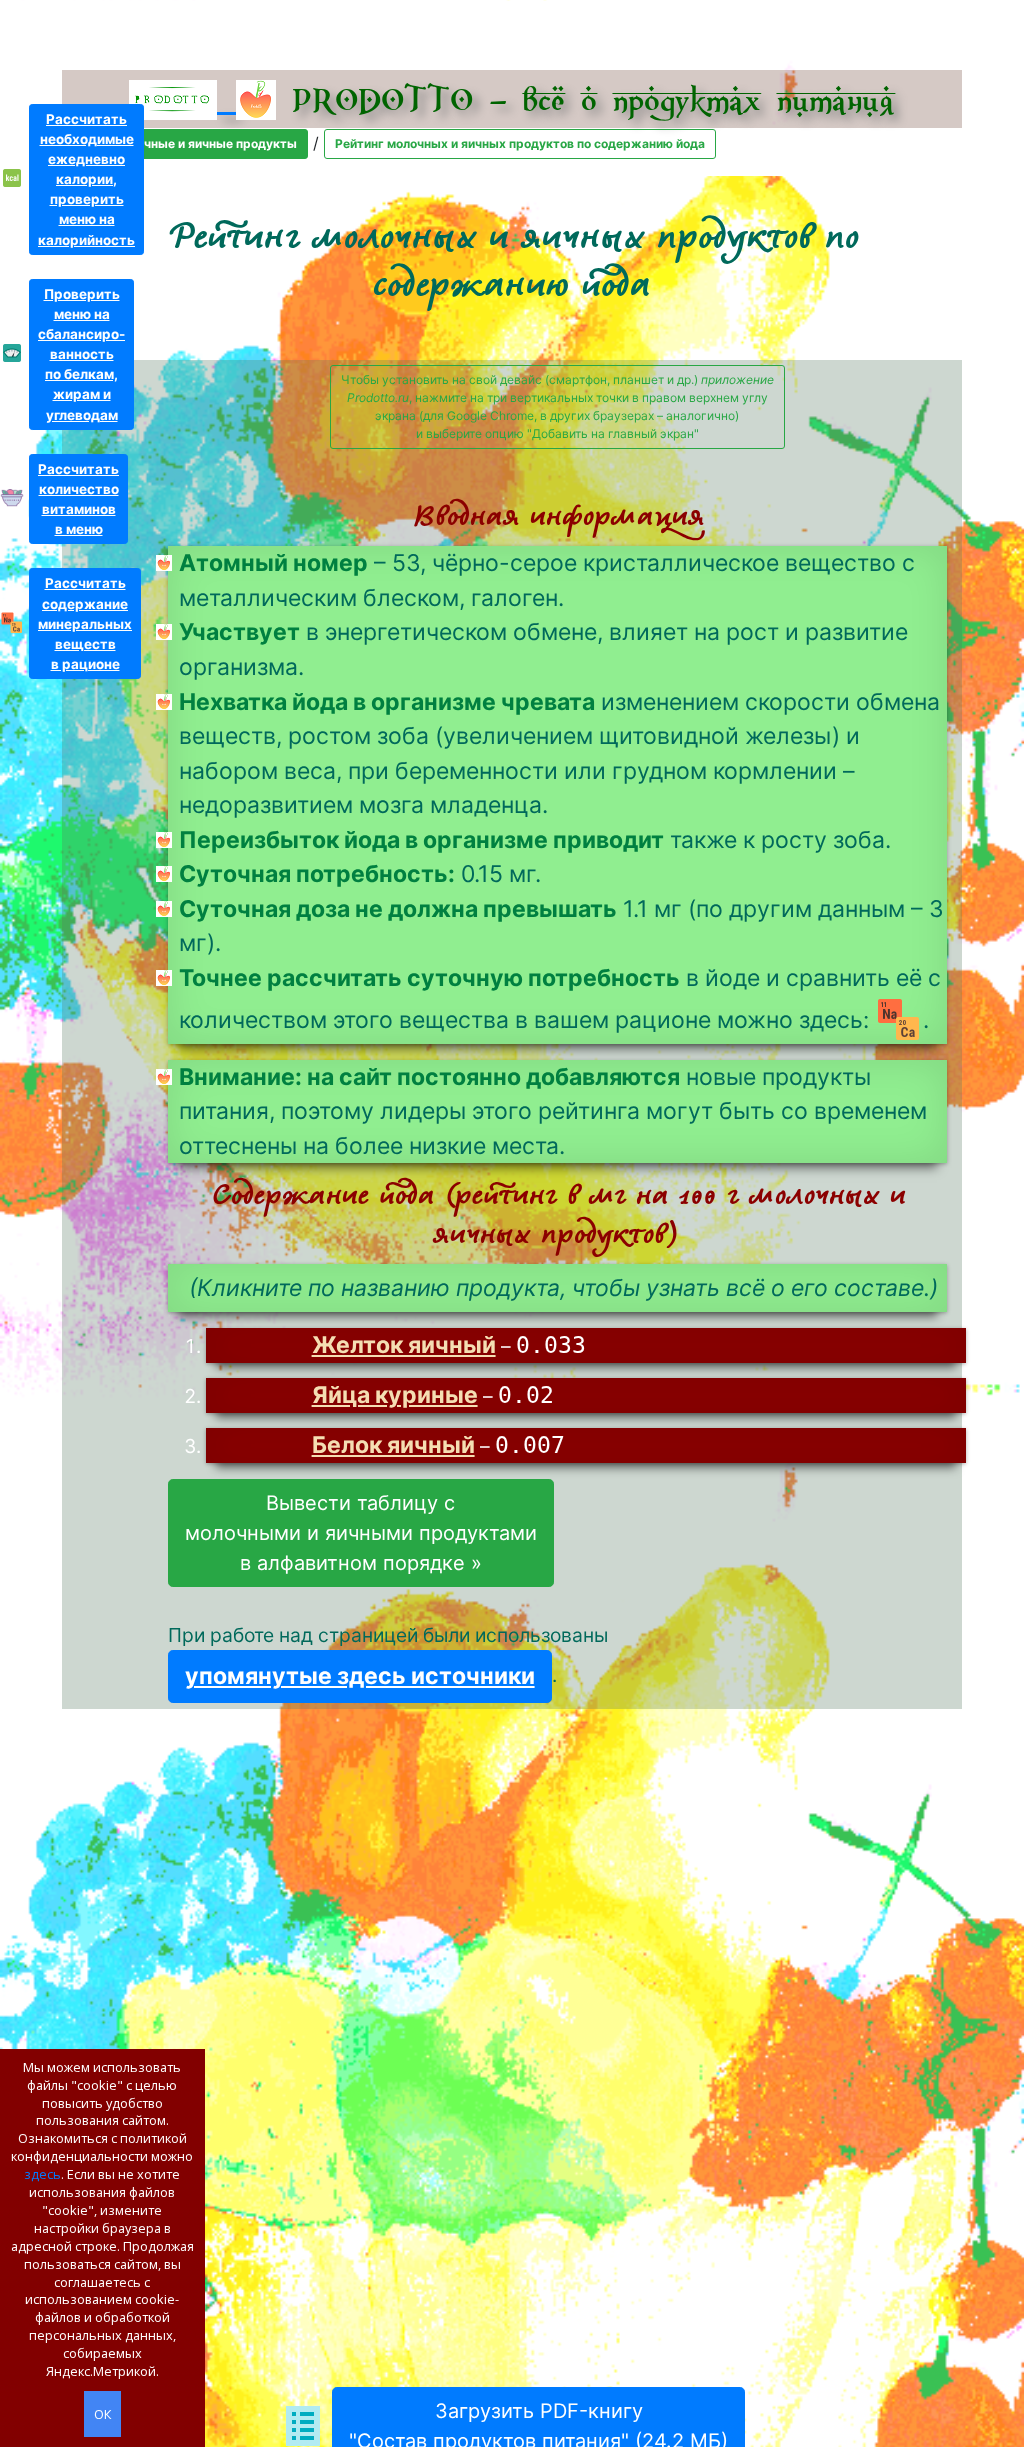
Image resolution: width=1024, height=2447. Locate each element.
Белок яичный (393, 1445)
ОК (102, 2414)
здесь (42, 2174)
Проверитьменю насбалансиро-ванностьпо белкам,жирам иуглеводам (81, 354)
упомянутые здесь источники (360, 1676)
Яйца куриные (395, 1395)
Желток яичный (404, 1345)
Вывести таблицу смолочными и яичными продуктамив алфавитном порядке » (361, 1533)
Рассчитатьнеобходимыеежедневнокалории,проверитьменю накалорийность (86, 179)
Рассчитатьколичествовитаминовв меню (78, 499)
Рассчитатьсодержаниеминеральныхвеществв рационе (85, 623)
